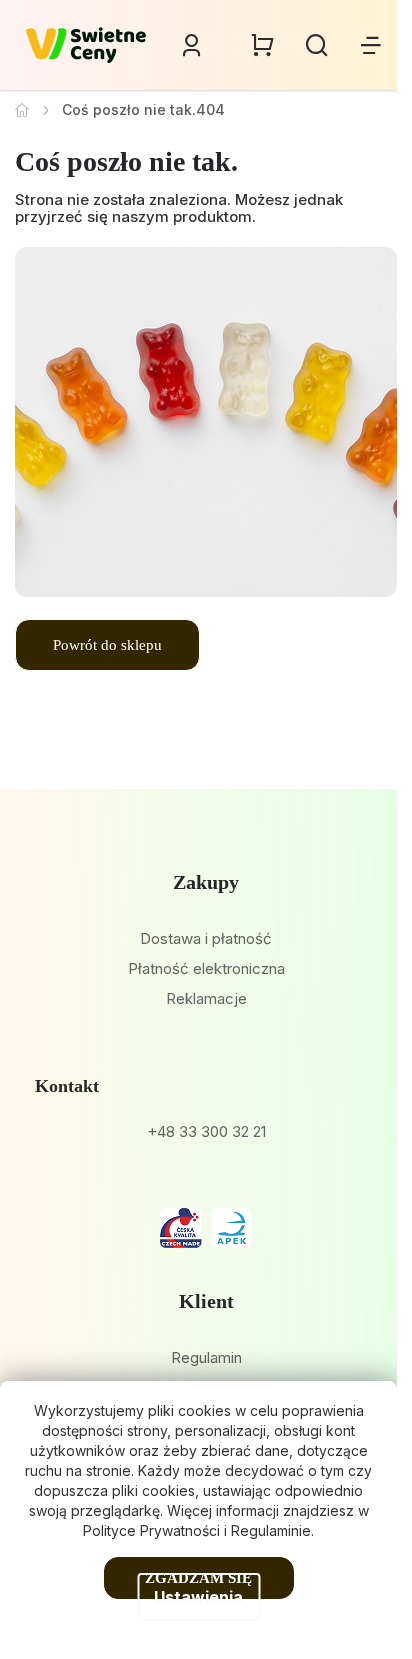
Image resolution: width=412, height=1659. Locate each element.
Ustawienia (198, 1597)
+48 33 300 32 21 (206, 1131)
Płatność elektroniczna (206, 968)
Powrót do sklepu (107, 645)
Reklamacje (206, 998)
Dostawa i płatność (206, 938)
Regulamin (206, 1357)
